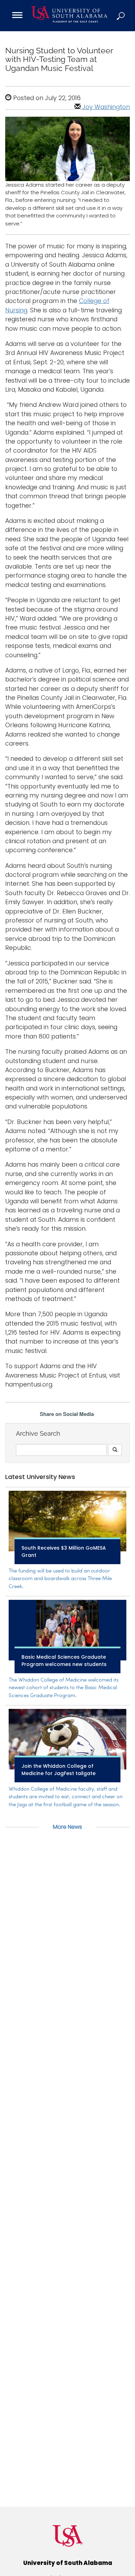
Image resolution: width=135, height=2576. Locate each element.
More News (67, 1827)
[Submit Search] (115, 1450)
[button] (121, 16)
